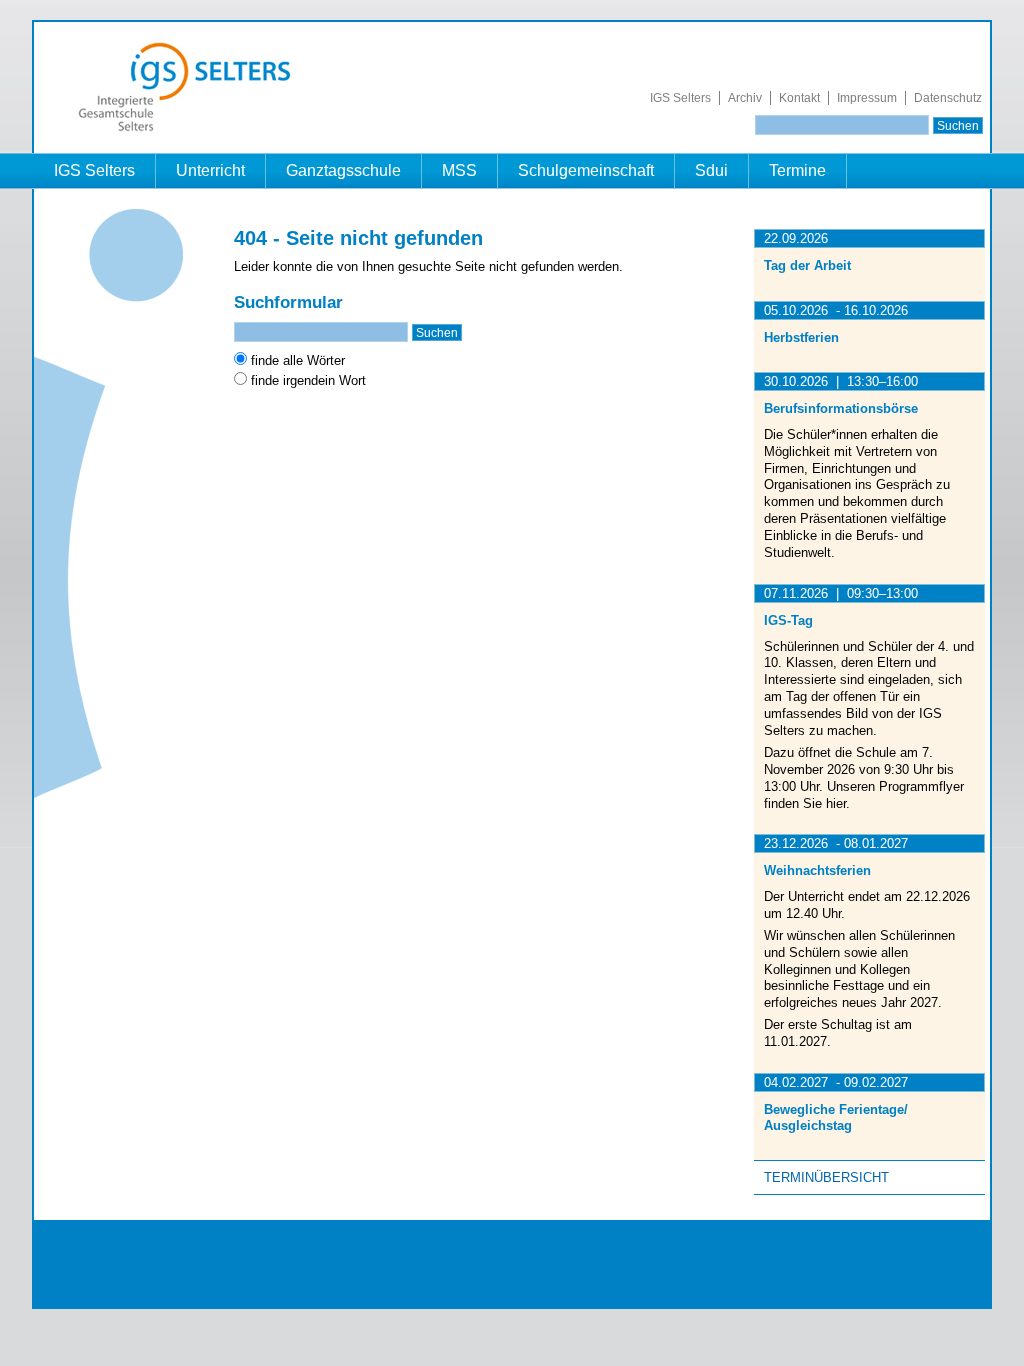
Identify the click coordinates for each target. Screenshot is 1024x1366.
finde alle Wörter (298, 360)
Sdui (711, 170)
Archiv (745, 97)
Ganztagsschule (343, 170)
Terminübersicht (826, 1177)
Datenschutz (948, 97)
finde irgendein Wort (308, 380)
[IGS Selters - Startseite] (194, 131)
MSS (459, 170)
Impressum (867, 97)
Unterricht (210, 170)
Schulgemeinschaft (586, 170)
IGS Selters (680, 97)
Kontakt (799, 97)
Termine (797, 170)
